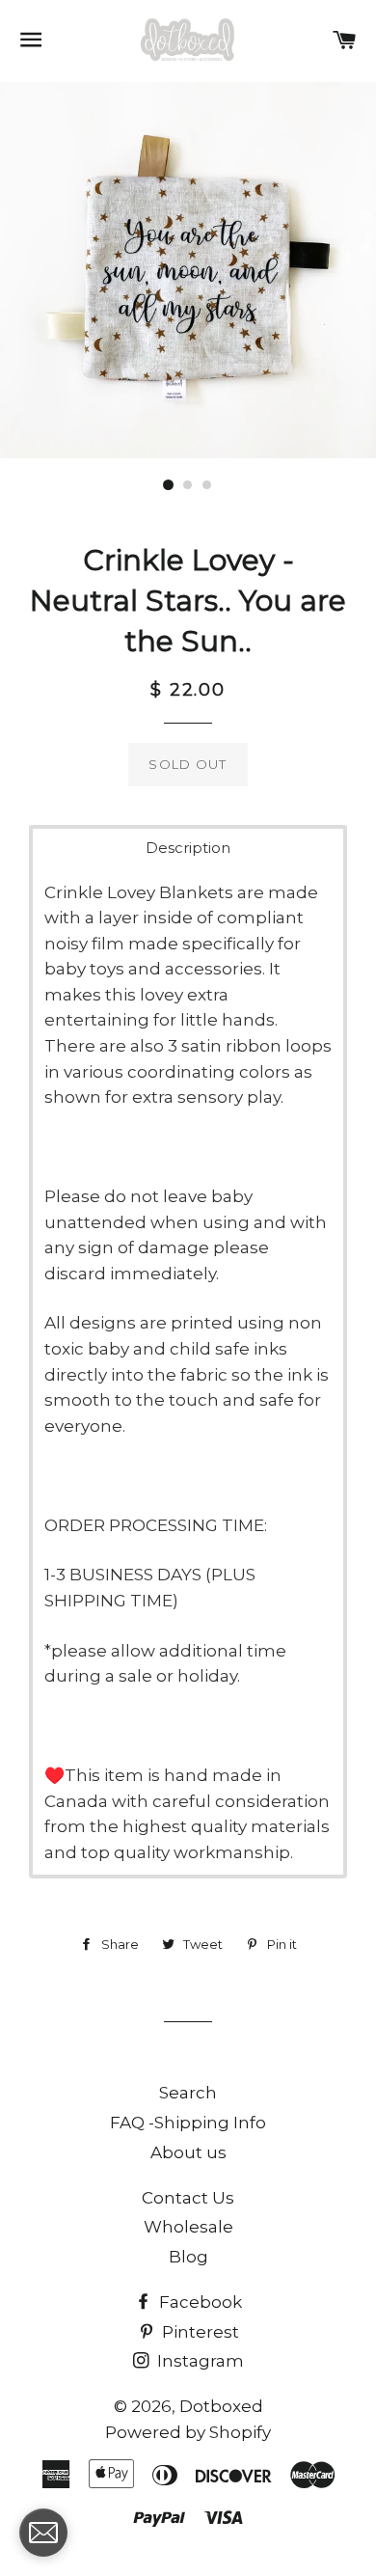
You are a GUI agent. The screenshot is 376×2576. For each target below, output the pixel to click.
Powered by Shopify (188, 2432)
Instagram (199, 2361)
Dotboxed (221, 2406)
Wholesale (188, 2227)
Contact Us (188, 2198)
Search (188, 2093)
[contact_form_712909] (43, 2533)
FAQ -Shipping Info (188, 2123)
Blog (188, 2257)
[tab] (188, 848)
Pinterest (199, 2332)
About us (188, 2152)
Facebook (199, 2302)
